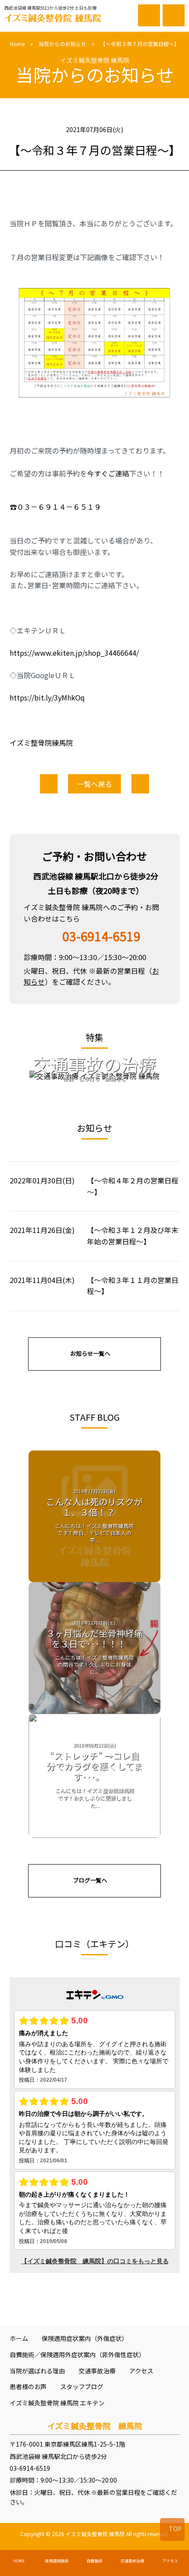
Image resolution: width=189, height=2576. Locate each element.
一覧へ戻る (94, 784)
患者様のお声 (28, 2387)
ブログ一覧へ (90, 1880)
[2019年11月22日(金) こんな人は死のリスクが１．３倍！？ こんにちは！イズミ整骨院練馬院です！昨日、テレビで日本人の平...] (94, 1576)
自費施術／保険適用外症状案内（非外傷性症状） (77, 2354)
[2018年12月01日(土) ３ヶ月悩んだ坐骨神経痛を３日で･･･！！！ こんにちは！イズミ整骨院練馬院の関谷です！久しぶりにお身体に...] (94, 1708)
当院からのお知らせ (62, 44)
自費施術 (94, 2561)
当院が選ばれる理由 (37, 2371)
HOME (19, 2561)
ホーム (19, 2338)
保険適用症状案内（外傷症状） (85, 2338)
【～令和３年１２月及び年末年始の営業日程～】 (133, 1236)
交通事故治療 (97, 2371)
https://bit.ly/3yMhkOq (47, 697)
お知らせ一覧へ (90, 1353)
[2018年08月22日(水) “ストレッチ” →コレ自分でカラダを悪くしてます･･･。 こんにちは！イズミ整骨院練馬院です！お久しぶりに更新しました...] (94, 1832)
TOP (175, 2529)
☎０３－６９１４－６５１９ (55, 507)
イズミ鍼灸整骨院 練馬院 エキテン (57, 2403)
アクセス (141, 2371)
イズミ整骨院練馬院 (41, 743)
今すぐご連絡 (108, 473)
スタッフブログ (82, 2387)
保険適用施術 (57, 2561)
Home (17, 44)
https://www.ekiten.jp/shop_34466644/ (74, 653)
